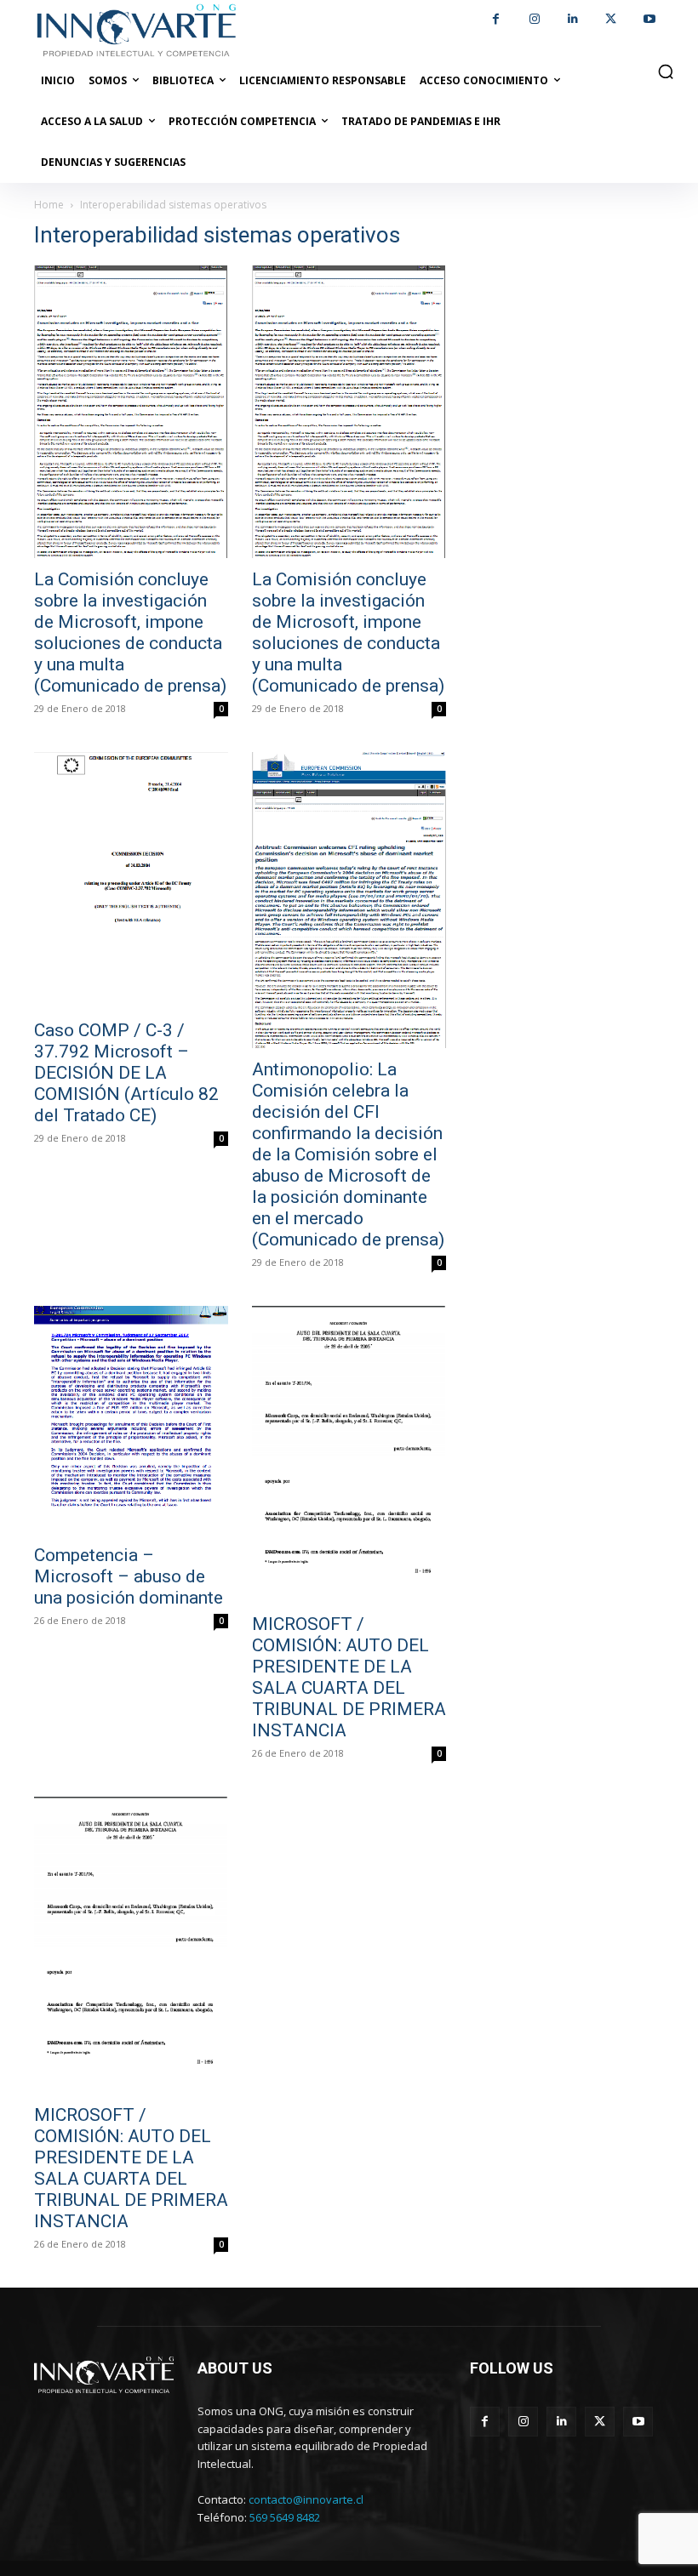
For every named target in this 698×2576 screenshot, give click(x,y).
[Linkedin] (572, 19)
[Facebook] (496, 19)
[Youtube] (649, 19)
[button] (666, 71)
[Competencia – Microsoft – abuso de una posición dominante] (131, 1420)
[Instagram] (534, 19)
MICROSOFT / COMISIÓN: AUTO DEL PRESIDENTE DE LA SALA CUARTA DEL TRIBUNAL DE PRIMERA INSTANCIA (349, 1677)
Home (49, 205)
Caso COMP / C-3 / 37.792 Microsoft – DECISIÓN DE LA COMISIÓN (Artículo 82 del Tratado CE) (126, 1073)
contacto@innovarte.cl (306, 2499)
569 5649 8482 (285, 2517)
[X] (611, 19)
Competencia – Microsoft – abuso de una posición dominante (129, 1576)
